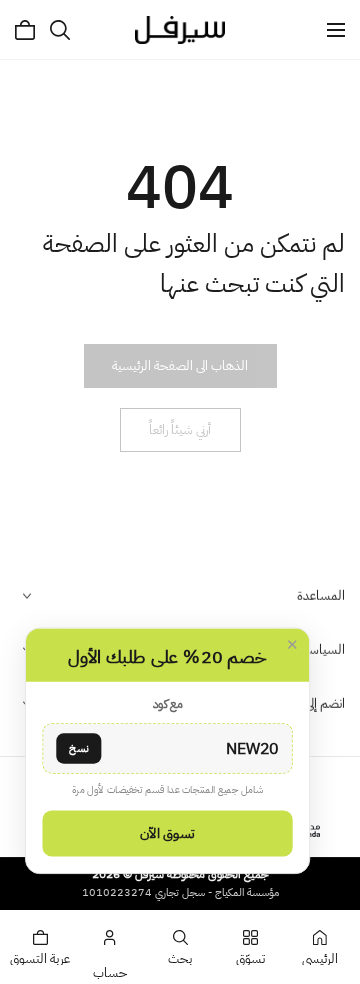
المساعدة (321, 595)
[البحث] (60, 30)
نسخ (78, 747)
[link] (180, 366)
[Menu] (336, 30)
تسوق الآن (167, 833)
